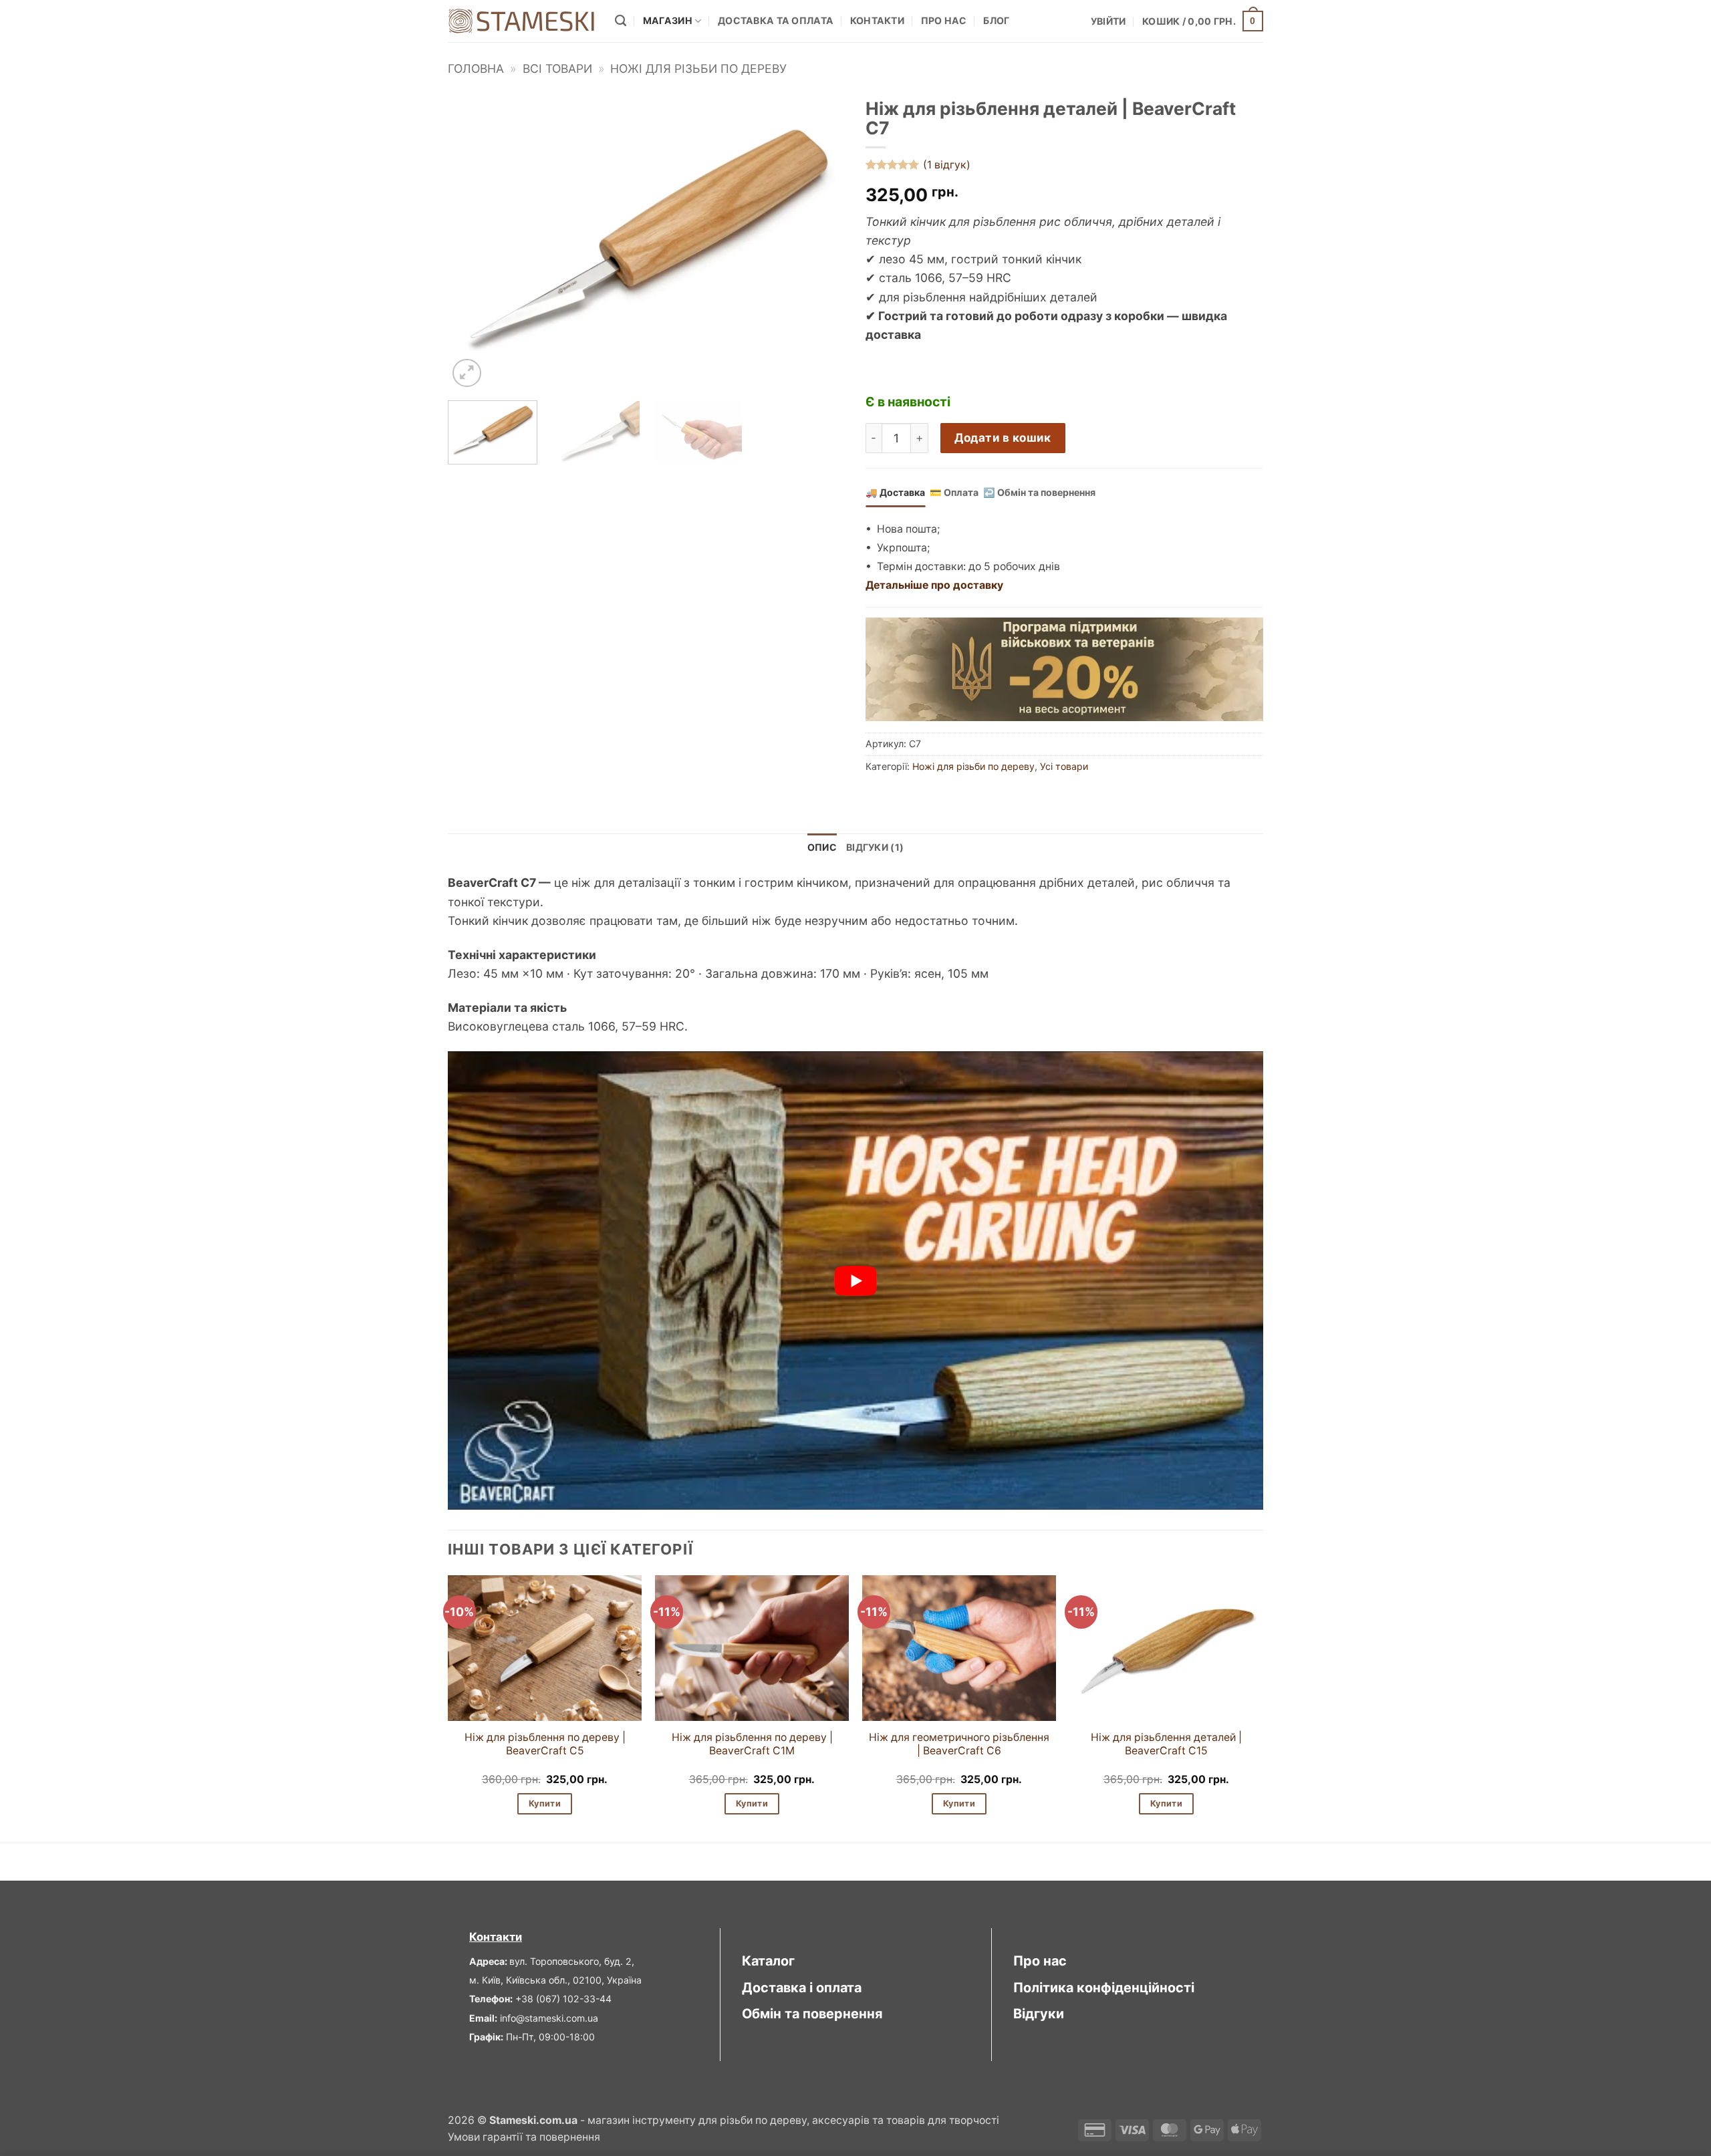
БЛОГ (996, 20)
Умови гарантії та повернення (524, 2137)
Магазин (668, 20)
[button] (1108, 21)
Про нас (1040, 1961)
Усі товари (1064, 766)
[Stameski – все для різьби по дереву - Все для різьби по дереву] (521, 21)
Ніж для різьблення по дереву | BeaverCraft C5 (545, 1744)
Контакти (496, 1937)
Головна (476, 69)
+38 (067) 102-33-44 (563, 1999)
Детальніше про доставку (934, 585)
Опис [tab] (822, 847)
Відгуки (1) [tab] (875, 847)
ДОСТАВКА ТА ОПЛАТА (776, 20)
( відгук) (947, 165)
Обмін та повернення (812, 2014)
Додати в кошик (1003, 437)
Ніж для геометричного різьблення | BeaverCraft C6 (959, 1744)
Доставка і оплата (802, 1988)
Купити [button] (545, 1803)
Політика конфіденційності (1104, 1988)
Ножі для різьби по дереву (698, 69)
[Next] (821, 242)
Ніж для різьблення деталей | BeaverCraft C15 (1166, 1744)
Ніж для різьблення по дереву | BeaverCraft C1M (752, 1744)
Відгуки (1039, 2014)
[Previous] (473, 242)
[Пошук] (621, 21)
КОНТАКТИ (877, 20)
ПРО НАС (944, 20)
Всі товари (557, 69)
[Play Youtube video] (855, 1281)
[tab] (895, 493)
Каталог (768, 1961)
